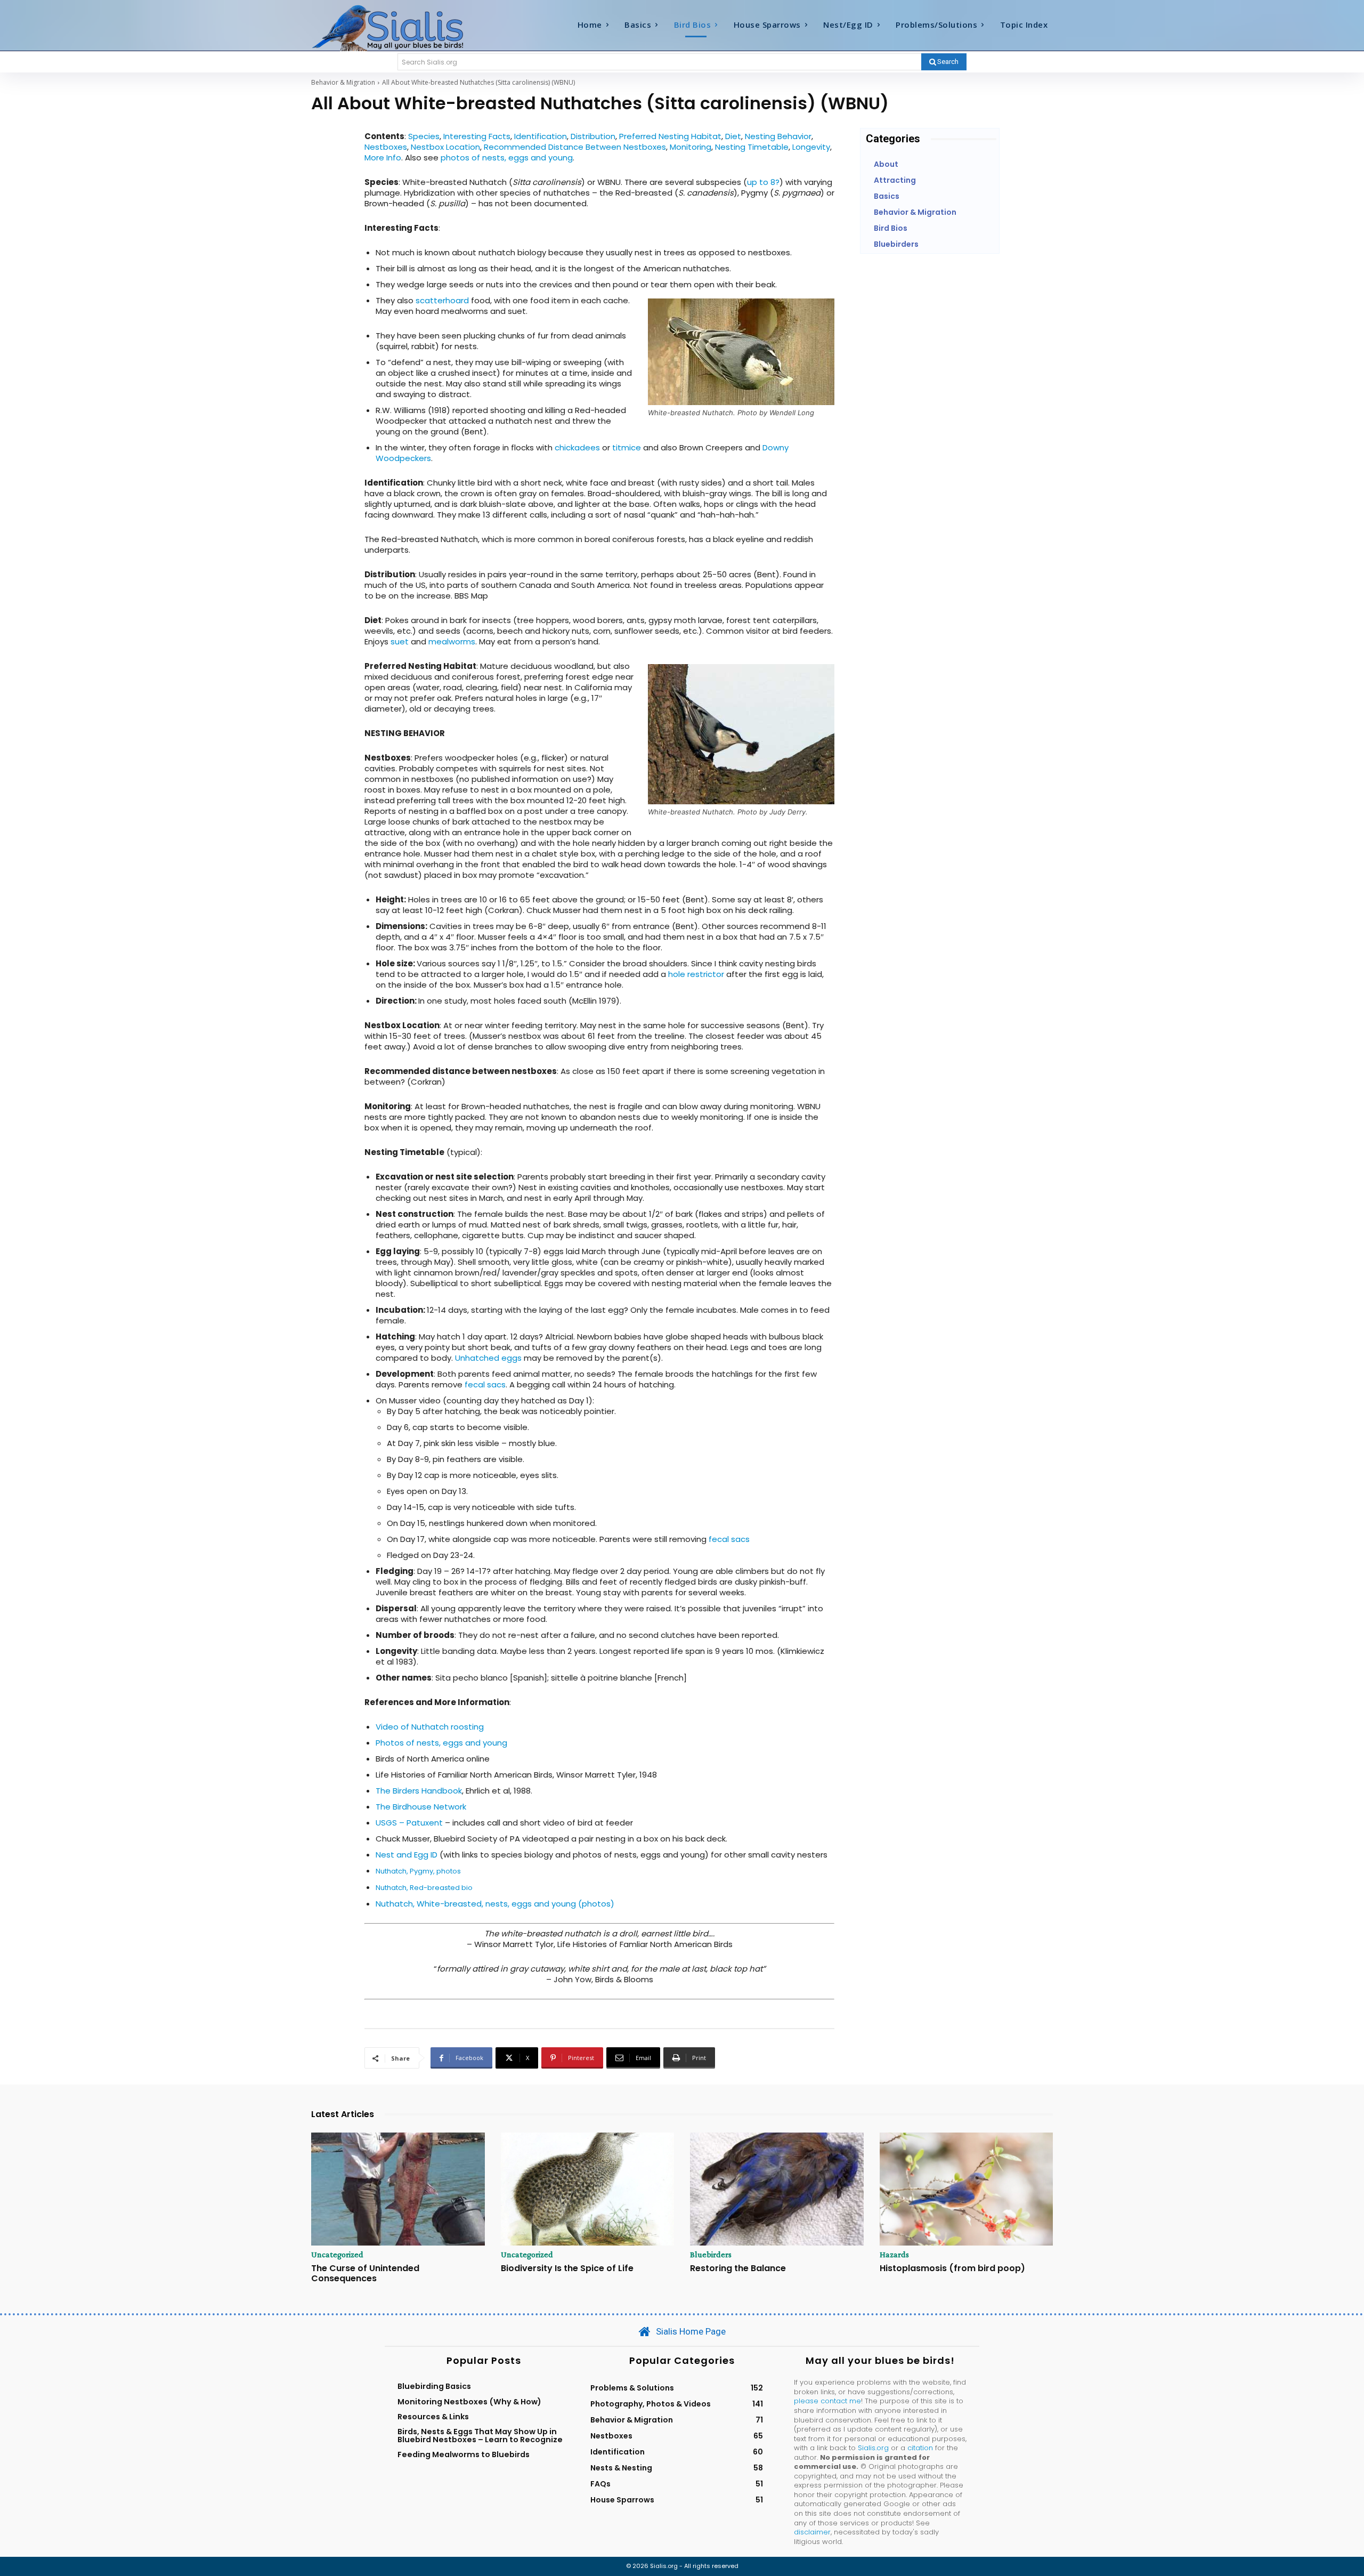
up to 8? (763, 182)
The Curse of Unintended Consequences (365, 2273)
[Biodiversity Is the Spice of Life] (588, 2189)
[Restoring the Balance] (777, 2189)
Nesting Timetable (752, 147)
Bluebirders (711, 2255)
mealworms (452, 641)
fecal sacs (485, 1384)
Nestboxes (386, 147)
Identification (541, 136)
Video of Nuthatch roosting (430, 1727)
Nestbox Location (445, 147)
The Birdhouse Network (421, 1807)
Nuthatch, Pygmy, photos (418, 1871)
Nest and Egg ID (407, 1855)
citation (920, 2448)
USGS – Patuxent (409, 1823)
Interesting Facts (477, 136)
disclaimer (812, 2532)
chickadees (577, 447)
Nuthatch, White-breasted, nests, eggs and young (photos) (495, 1904)
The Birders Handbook (419, 1791)
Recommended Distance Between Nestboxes (575, 147)
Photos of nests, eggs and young (441, 1743)
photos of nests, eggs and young (507, 158)
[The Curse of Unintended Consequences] (398, 2189)
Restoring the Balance (738, 2268)
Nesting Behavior (778, 136)
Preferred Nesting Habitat (670, 136)
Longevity (811, 147)
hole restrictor (696, 974)
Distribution (593, 136)
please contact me (827, 2401)
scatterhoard (442, 300)
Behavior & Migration (343, 82)
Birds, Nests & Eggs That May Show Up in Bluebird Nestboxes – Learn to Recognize (480, 2435)
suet (400, 641)
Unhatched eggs (488, 1358)
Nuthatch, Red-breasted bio (424, 1888)
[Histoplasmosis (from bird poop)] (967, 2189)
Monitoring (691, 147)
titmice (627, 447)
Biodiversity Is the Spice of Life (567, 2268)
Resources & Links (433, 2417)
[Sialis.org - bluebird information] (404, 27)
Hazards (894, 2255)
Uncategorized (337, 2255)
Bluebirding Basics (434, 2386)
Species (424, 136)
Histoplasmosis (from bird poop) (952, 2268)
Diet (733, 136)
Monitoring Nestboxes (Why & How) (469, 2402)
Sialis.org (873, 2448)
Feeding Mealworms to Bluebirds (464, 2454)
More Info (383, 158)
